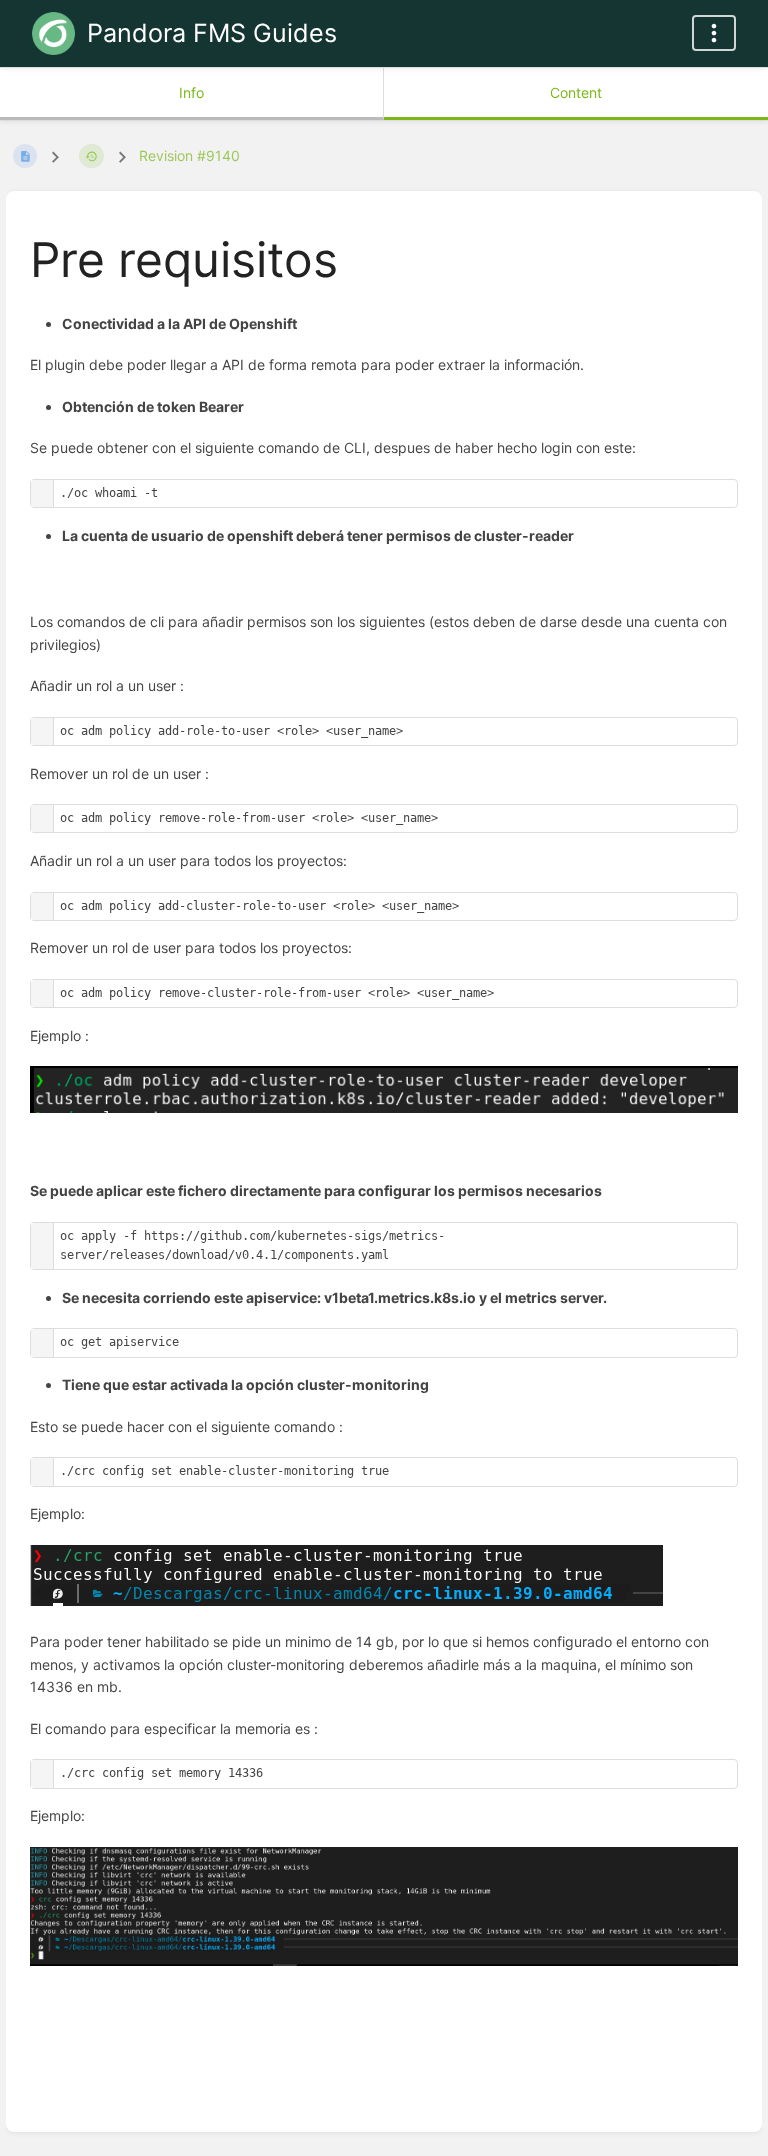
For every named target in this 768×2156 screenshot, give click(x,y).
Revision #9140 (189, 155)
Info (191, 92)
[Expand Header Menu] (714, 33)
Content (576, 92)
